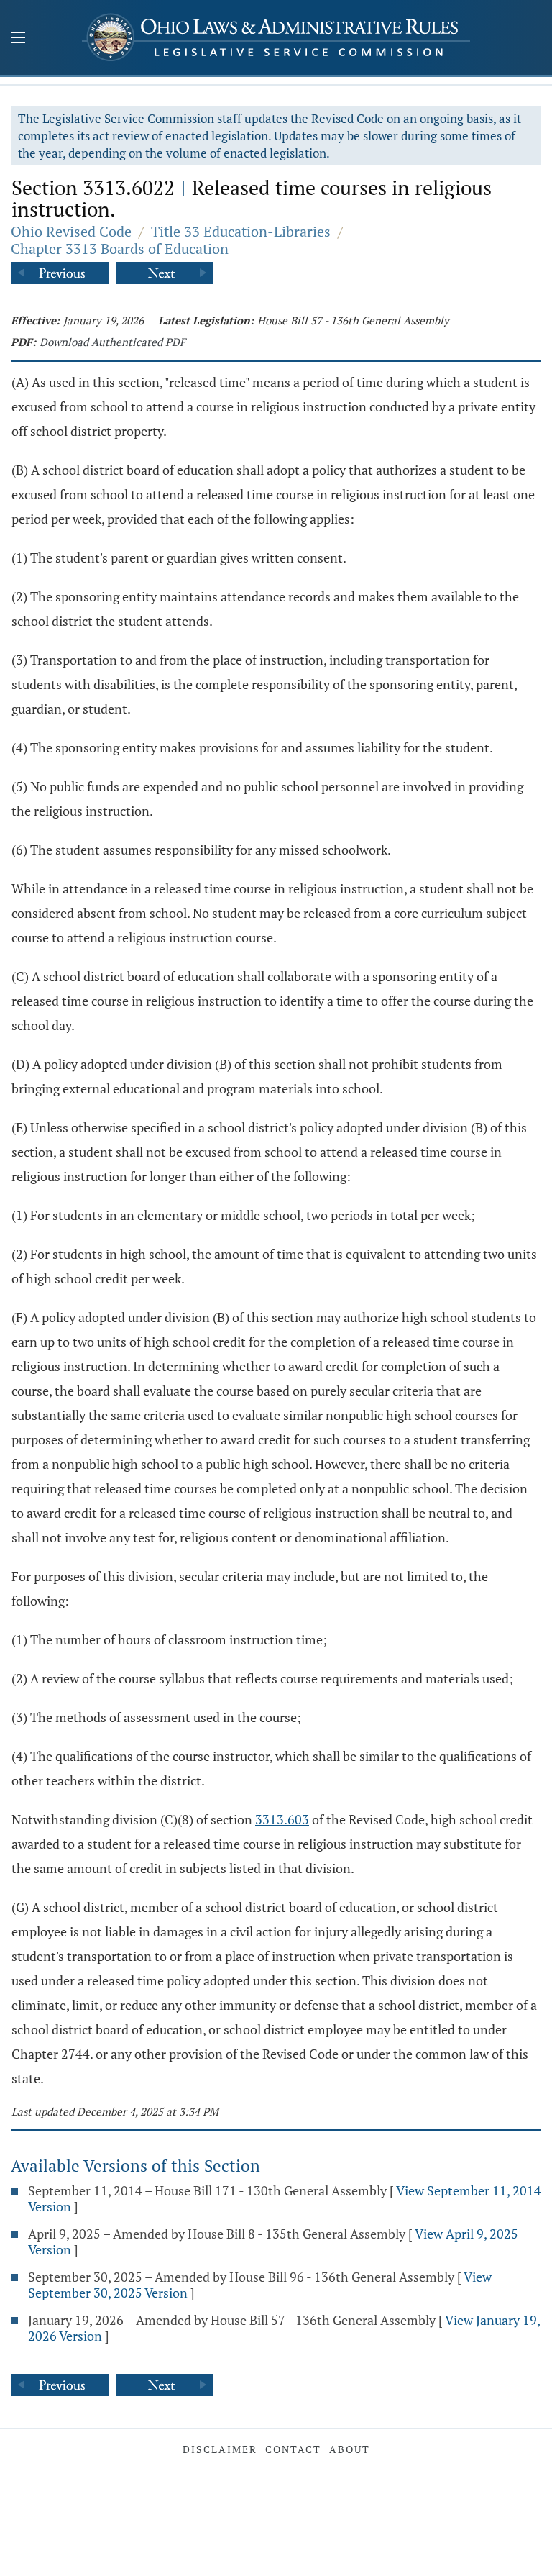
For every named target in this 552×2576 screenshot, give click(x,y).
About (350, 2449)
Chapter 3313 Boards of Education (120, 249)
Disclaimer (220, 2449)
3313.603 (282, 1819)
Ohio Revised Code (71, 231)
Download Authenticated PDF (112, 342)
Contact (293, 2449)
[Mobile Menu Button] (18, 39)
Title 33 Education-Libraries (241, 231)
